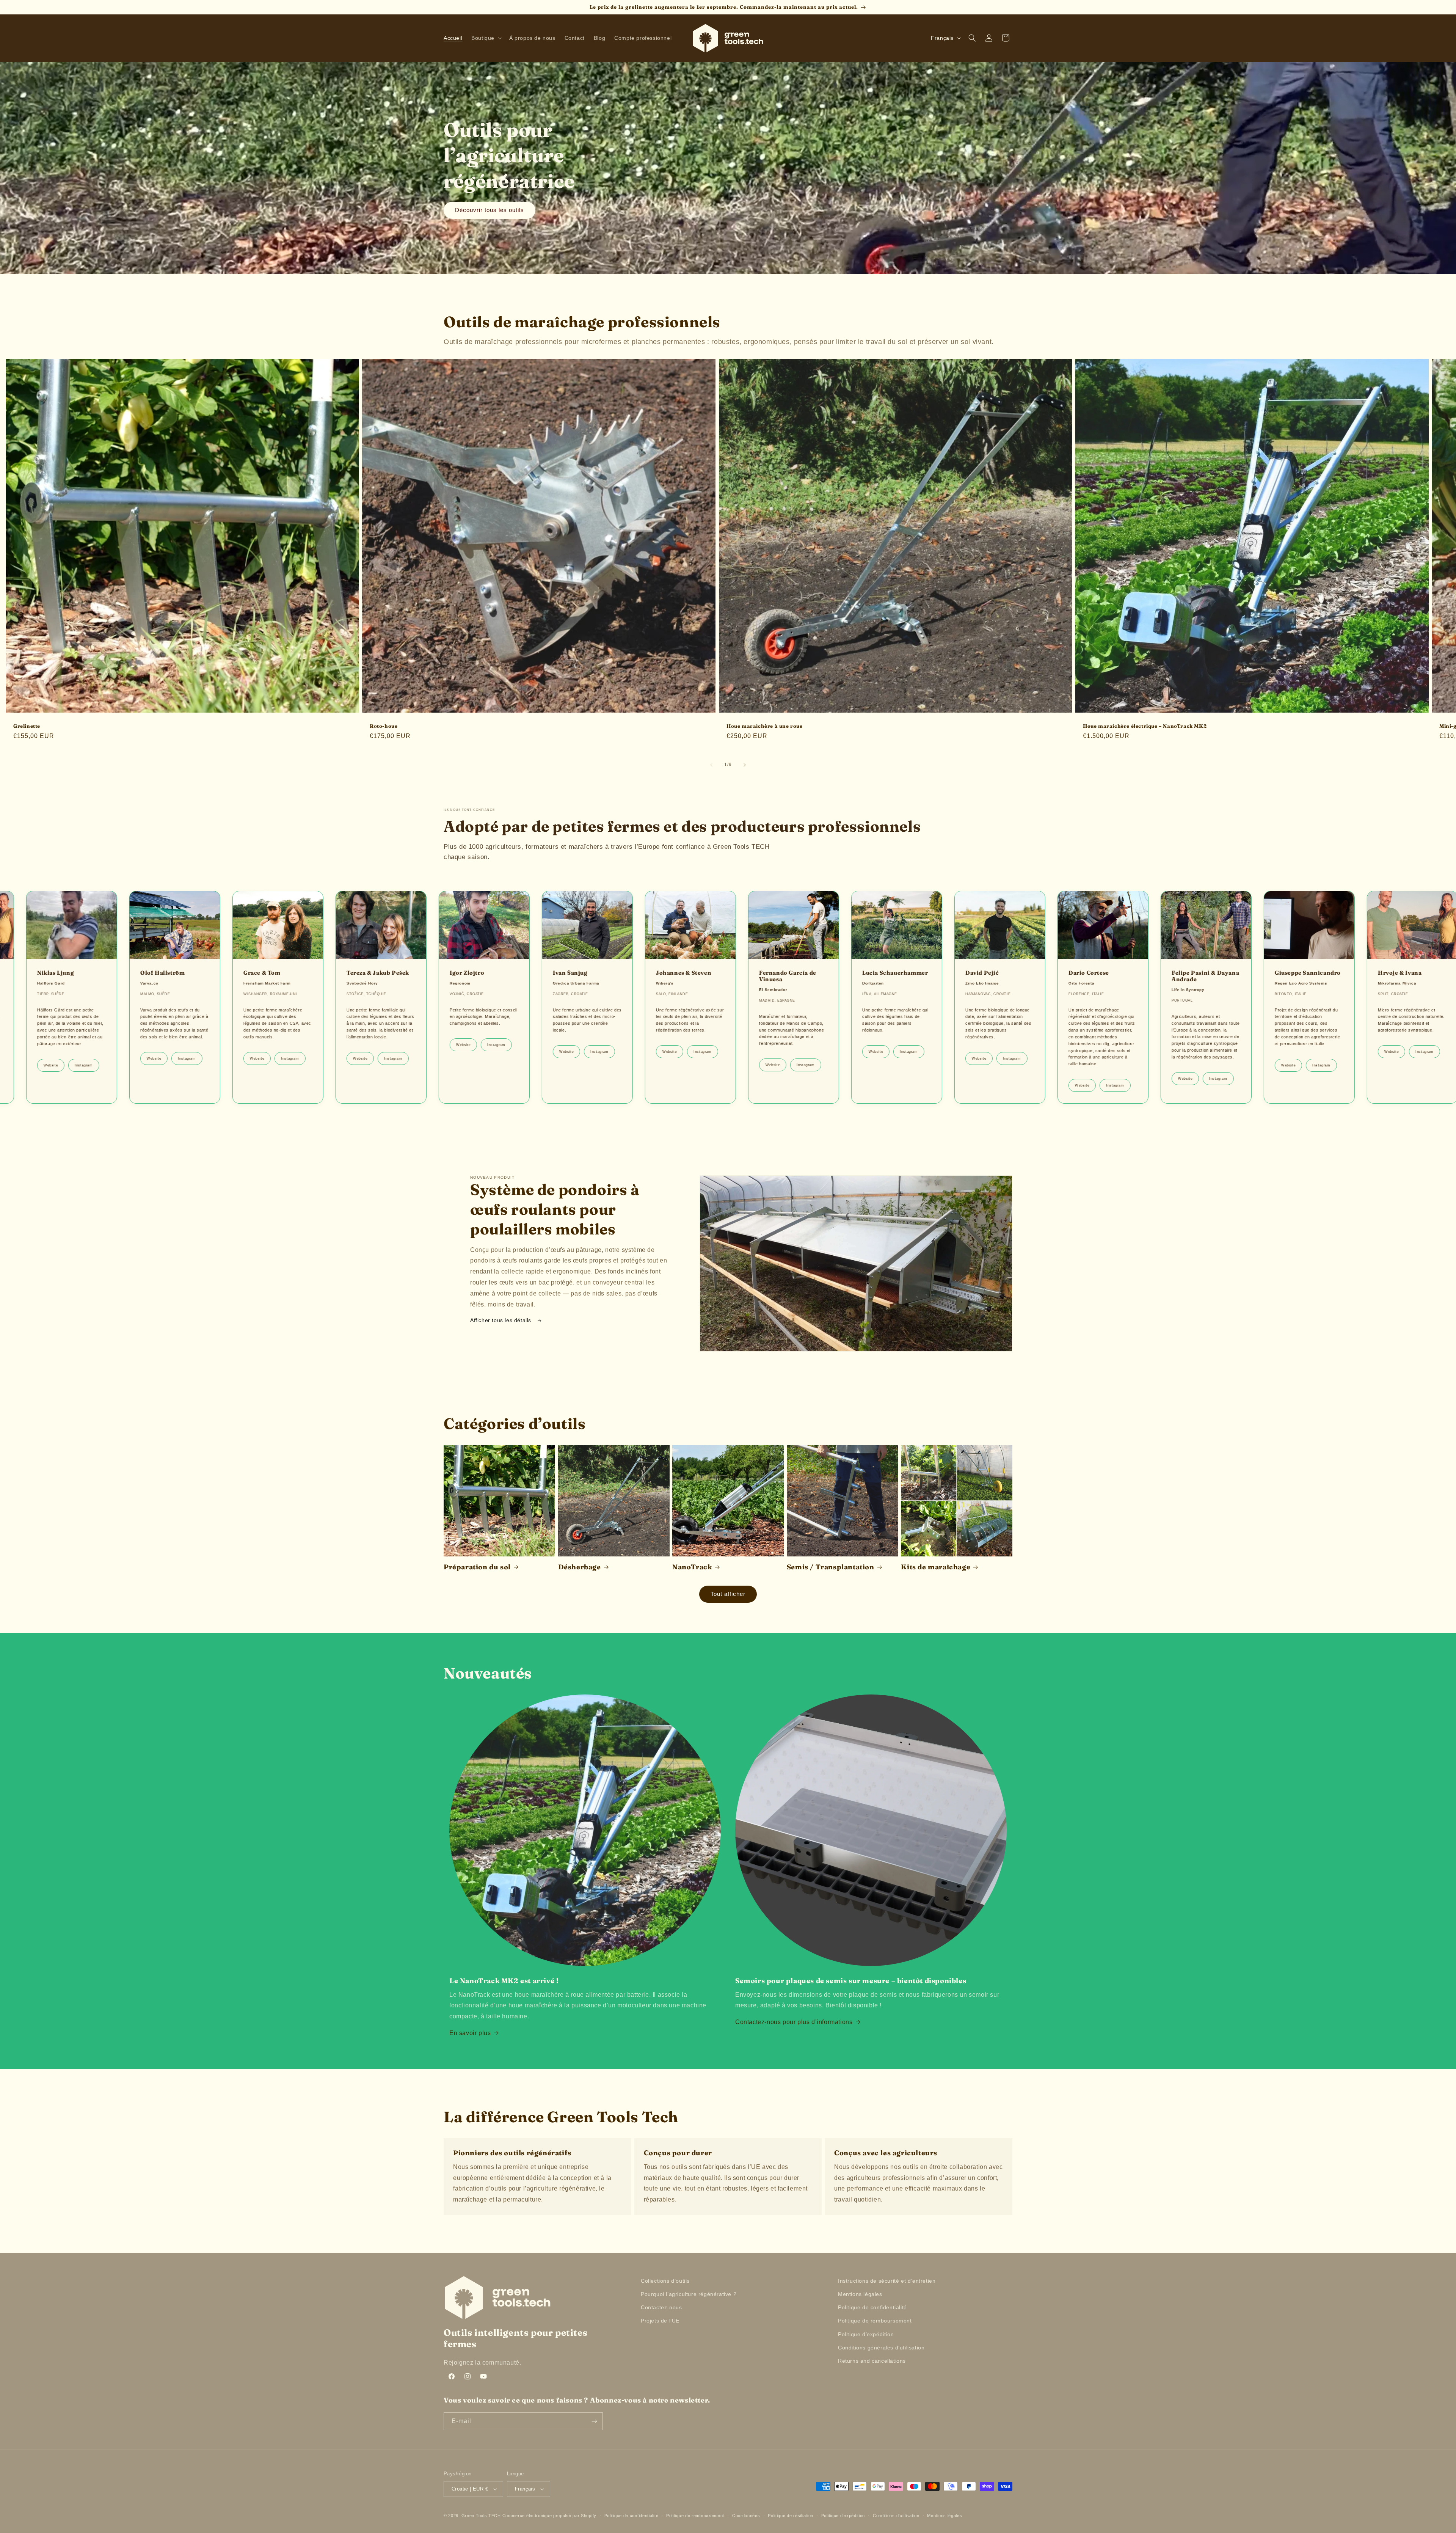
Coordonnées (746, 2516)
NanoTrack (692, 1567)
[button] (486, 38)
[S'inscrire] (594, 2421)
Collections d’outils (665, 2281)
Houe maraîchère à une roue (765, 726)
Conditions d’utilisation (896, 2516)
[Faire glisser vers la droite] (745, 765)
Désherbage (580, 1567)
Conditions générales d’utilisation (881, 2348)
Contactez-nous (661, 2307)
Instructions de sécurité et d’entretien (887, 2281)
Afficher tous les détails (502, 1320)
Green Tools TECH (481, 2516)
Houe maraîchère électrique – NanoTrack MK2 (1145, 726)
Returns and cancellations (872, 2361)
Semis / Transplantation (831, 1567)
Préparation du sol (477, 1567)
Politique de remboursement (875, 2321)
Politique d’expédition (866, 2334)
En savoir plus (470, 2033)
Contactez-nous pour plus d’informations (794, 2022)
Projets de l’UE (660, 2321)
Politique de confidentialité (872, 2307)
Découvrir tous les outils (490, 210)
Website (91, 1079)
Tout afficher (728, 1594)
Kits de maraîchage (936, 1567)
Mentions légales (860, 2294)
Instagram (20, 1085)
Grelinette (27, 726)
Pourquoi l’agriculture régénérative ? (689, 2294)
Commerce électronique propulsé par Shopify (549, 2516)
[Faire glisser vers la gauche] (711, 765)
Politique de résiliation (791, 2516)
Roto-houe (384, 726)
